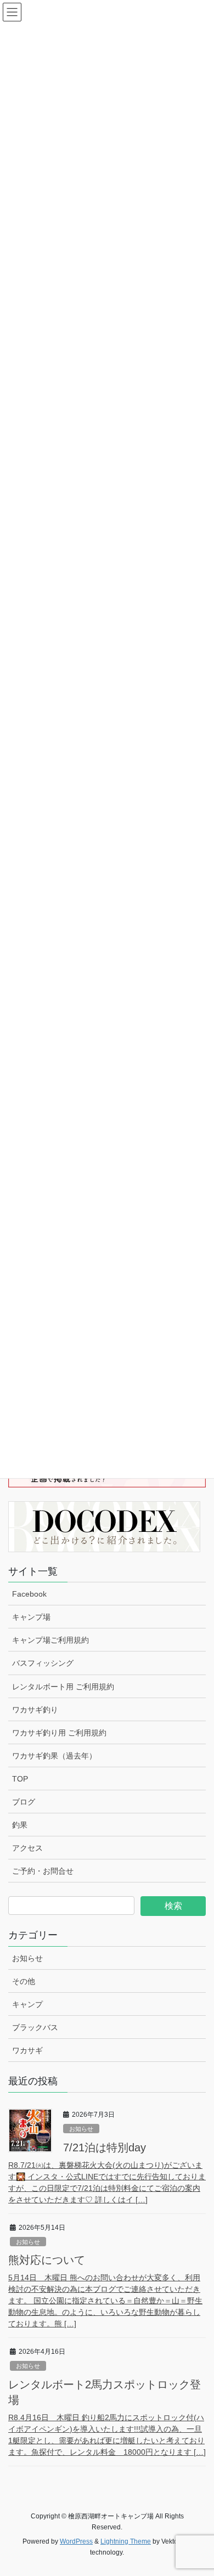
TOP (20, 1779)
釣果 (20, 1825)
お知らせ (27, 1958)
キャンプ (27, 2004)
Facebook (29, 1594)
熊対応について (47, 2260)
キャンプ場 (31, 1617)
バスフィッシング (43, 1663)
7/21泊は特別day (105, 2147)
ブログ (24, 1802)
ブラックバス (35, 2027)
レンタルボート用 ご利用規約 (63, 1687)
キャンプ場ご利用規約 (50, 1640)
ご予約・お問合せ (43, 1871)
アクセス (27, 1848)
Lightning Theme (126, 2541)
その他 (24, 1981)
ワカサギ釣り (35, 1710)
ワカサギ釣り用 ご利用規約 (59, 1733)
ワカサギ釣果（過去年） (54, 1756)
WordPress (76, 2541)
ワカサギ (27, 2050)
